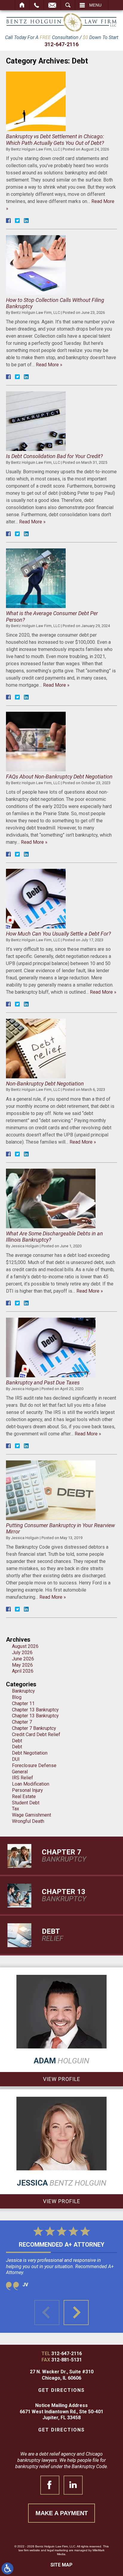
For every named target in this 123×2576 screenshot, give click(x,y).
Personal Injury (27, 1790)
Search (68, 5)
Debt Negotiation (30, 1753)
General (20, 1772)
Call (37, 5)
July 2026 (22, 1653)
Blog (17, 1697)
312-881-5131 (67, 2360)
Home (22, 5)
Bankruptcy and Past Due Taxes (43, 1382)
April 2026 (23, 1671)
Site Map (61, 2565)
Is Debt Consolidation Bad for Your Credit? (54, 456)
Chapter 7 (22, 1722)
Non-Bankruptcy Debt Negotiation (45, 1084)
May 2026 (22, 1665)
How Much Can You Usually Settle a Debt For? (58, 934)
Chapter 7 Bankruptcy (34, 1728)
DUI (16, 1759)
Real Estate (24, 1796)
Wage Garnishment (31, 1815)
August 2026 (25, 1646)
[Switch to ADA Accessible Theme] (7, 2569)
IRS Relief (23, 1778)
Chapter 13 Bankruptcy (35, 1710)
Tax (16, 1809)
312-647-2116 (61, 44)
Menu (95, 5)
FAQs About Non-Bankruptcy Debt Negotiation (59, 777)
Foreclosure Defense (34, 1765)
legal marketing (58, 2550)
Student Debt (26, 1803)
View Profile (62, 2079)
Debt (17, 1741)
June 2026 (23, 1659)
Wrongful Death (28, 1821)
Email (52, 5)
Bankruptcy (23, 1691)
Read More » (49, 365)
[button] (76, 2313)
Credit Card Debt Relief (36, 1734)
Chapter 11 (23, 1703)
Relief (53, 1935)
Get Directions (61, 2390)
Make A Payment (62, 2513)
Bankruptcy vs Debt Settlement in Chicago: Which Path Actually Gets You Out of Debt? (55, 140)
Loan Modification (31, 1784)
